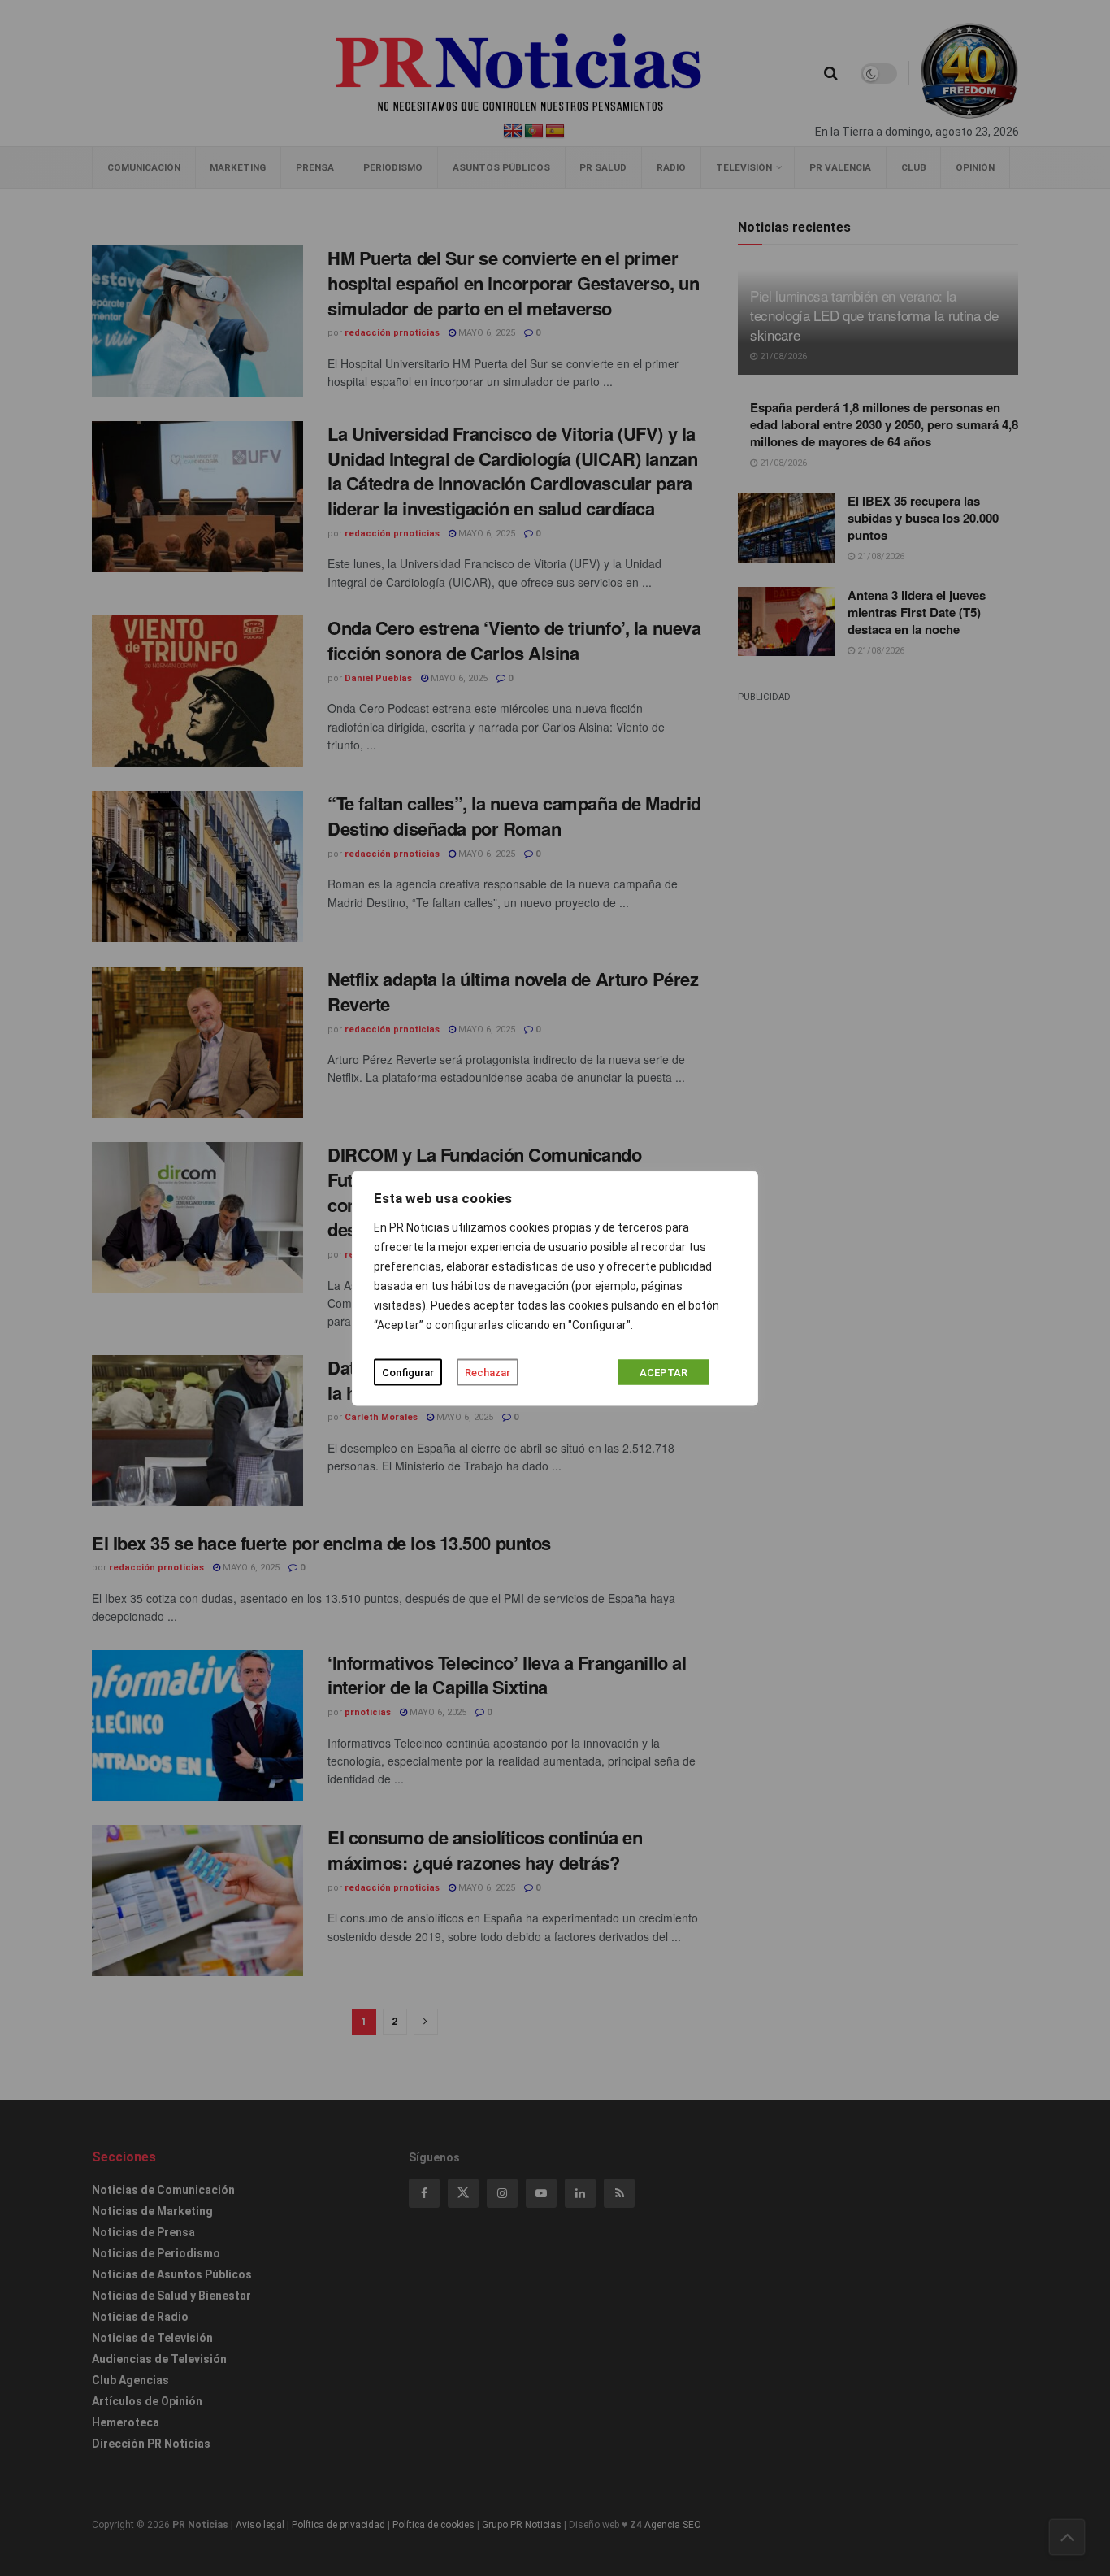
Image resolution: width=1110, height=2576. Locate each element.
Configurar (408, 1372)
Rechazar (488, 1372)
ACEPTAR (663, 1372)
